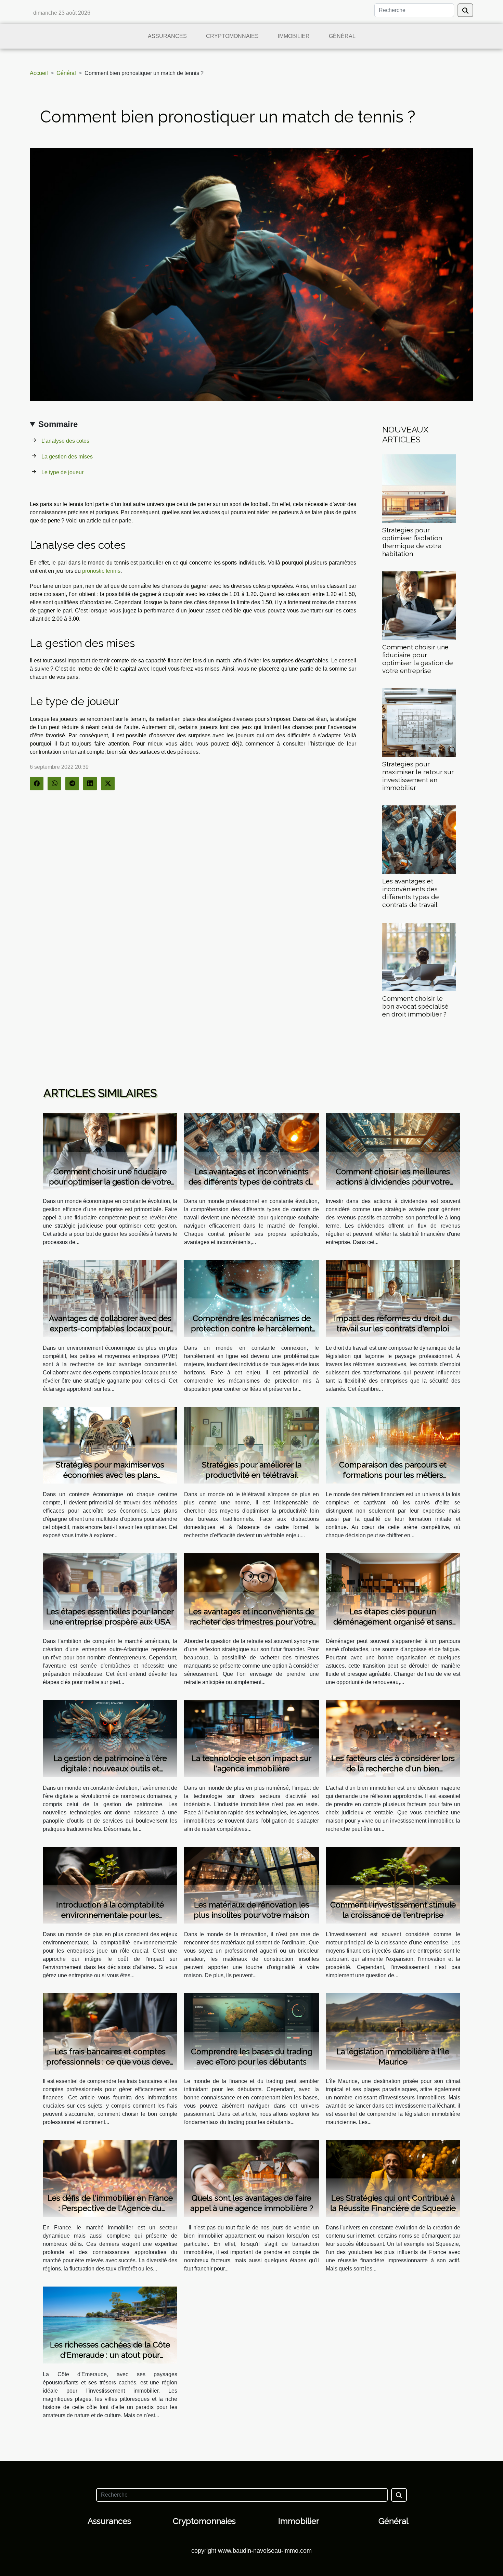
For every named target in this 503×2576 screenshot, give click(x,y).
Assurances (167, 36)
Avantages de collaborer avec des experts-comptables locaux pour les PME (110, 1328)
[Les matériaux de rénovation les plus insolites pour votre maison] (251, 1885)
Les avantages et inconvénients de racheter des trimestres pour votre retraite (252, 1622)
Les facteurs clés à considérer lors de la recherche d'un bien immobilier (393, 1768)
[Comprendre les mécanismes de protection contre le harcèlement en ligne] (251, 1298)
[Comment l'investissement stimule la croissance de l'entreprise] (393, 1885)
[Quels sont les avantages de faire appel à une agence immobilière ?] (251, 2178)
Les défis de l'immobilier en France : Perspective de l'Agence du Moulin (110, 2208)
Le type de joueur (62, 472)
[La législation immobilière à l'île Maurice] (393, 2031)
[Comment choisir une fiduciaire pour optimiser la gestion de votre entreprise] (419, 605)
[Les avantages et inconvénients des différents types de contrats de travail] (419, 839)
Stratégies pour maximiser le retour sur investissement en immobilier (418, 776)
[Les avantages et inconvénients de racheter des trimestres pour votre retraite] (251, 1591)
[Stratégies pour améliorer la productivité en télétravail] (251, 1445)
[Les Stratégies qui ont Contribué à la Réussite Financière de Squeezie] (393, 2178)
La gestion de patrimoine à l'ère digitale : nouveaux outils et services (110, 1768)
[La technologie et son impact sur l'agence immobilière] (251, 1738)
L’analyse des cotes (65, 441)
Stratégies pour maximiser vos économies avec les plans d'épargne (110, 1475)
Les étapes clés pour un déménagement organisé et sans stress (393, 1622)
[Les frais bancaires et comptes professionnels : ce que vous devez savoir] (110, 2031)
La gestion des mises (67, 457)
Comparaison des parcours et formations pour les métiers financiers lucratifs (393, 1475)
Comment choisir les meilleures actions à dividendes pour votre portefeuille (393, 1182)
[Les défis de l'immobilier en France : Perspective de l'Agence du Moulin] (110, 2178)
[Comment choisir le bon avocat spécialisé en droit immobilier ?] (419, 956)
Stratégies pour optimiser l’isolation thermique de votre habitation (412, 542)
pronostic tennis (101, 571)
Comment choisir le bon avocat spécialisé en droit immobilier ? (415, 1006)
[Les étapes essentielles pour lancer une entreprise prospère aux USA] (110, 1591)
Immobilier (294, 36)
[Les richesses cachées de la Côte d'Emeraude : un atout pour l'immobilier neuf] (110, 2325)
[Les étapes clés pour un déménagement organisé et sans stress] (393, 1591)
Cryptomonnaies (232, 36)
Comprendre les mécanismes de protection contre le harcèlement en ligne (251, 1328)
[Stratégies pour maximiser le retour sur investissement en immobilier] (419, 722)
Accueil (39, 73)
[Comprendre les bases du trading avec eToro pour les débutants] (251, 2031)
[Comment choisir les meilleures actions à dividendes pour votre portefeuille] (393, 1151)
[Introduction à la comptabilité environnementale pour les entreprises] (110, 1885)
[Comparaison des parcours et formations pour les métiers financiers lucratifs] (393, 1445)
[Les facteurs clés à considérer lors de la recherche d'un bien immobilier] (393, 1738)
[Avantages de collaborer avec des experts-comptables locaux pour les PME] (110, 1298)
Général (342, 36)
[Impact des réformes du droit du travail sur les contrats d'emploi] (393, 1298)
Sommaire (58, 424)
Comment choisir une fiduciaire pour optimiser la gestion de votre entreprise (418, 659)
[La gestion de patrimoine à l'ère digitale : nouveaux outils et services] (110, 1738)
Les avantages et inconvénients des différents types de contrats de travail (411, 893)
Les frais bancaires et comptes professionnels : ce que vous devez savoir (110, 2062)
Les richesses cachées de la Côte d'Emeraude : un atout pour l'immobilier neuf (110, 2355)
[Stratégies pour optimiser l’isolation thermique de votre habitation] (419, 488)
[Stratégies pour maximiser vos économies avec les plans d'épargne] (110, 1445)
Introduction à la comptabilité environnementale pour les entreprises (110, 1915)
